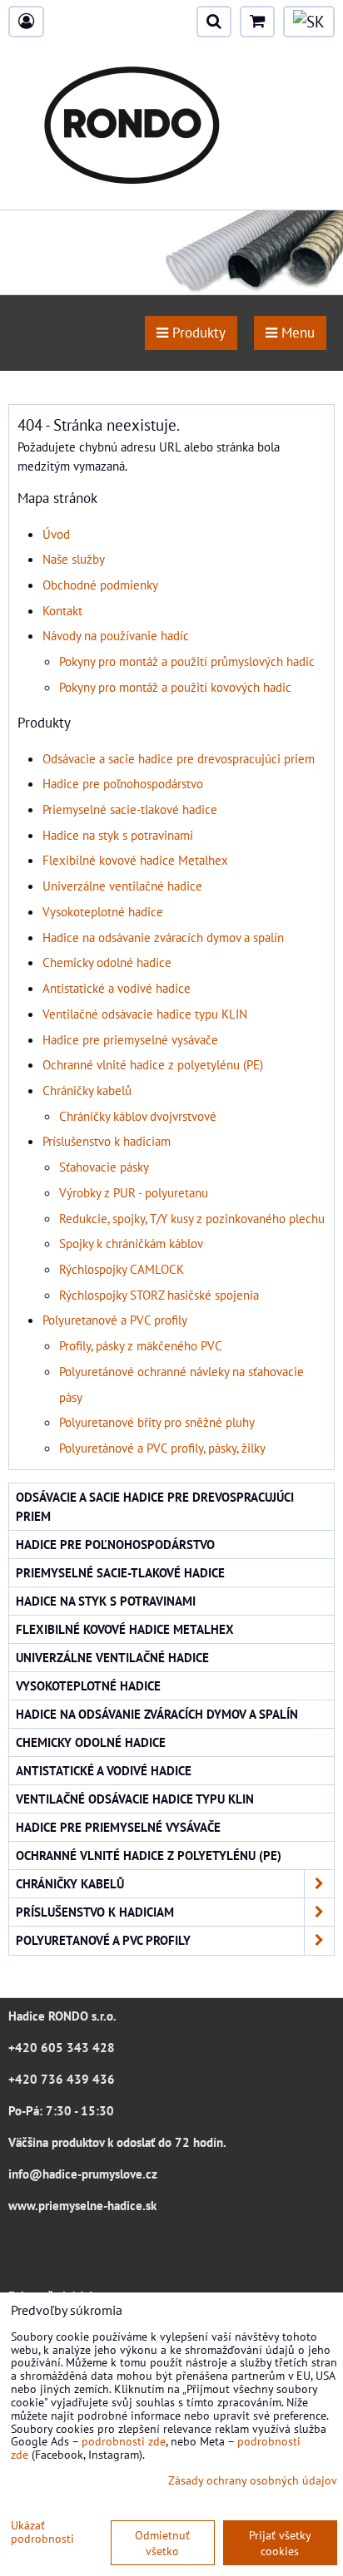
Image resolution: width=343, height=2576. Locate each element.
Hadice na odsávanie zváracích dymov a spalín (163, 937)
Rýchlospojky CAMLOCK (122, 1269)
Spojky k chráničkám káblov (131, 1243)
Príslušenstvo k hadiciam (107, 1141)
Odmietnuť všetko (162, 2543)
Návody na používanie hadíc (116, 635)
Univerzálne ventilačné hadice (122, 886)
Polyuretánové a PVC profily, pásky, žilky (162, 1448)
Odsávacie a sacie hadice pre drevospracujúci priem (179, 758)
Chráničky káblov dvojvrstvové (138, 1116)
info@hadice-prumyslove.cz (83, 2174)
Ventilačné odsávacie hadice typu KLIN (145, 1014)
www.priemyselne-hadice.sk (82, 2205)
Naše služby (74, 559)
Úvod (56, 534)
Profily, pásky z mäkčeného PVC (141, 1345)
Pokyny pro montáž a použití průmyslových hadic (187, 661)
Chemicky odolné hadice (107, 962)
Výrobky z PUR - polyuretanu (134, 1192)
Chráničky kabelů (87, 1090)
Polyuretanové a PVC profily (115, 1320)
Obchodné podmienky (100, 585)
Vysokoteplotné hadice (103, 911)
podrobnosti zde (124, 2441)
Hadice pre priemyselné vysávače (130, 1039)
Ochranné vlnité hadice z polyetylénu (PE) (153, 1064)
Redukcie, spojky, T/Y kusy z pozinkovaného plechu (192, 1218)
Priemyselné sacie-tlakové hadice (130, 809)
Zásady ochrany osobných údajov (253, 2480)
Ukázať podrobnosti (42, 2532)
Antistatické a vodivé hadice (117, 988)
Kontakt (62, 610)
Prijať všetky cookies (280, 2543)
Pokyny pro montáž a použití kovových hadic (175, 687)
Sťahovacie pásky (104, 1167)
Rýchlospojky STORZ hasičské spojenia (159, 1295)
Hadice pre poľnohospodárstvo (123, 783)
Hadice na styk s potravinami (118, 835)
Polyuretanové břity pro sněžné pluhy (157, 1422)
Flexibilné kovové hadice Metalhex (135, 860)
